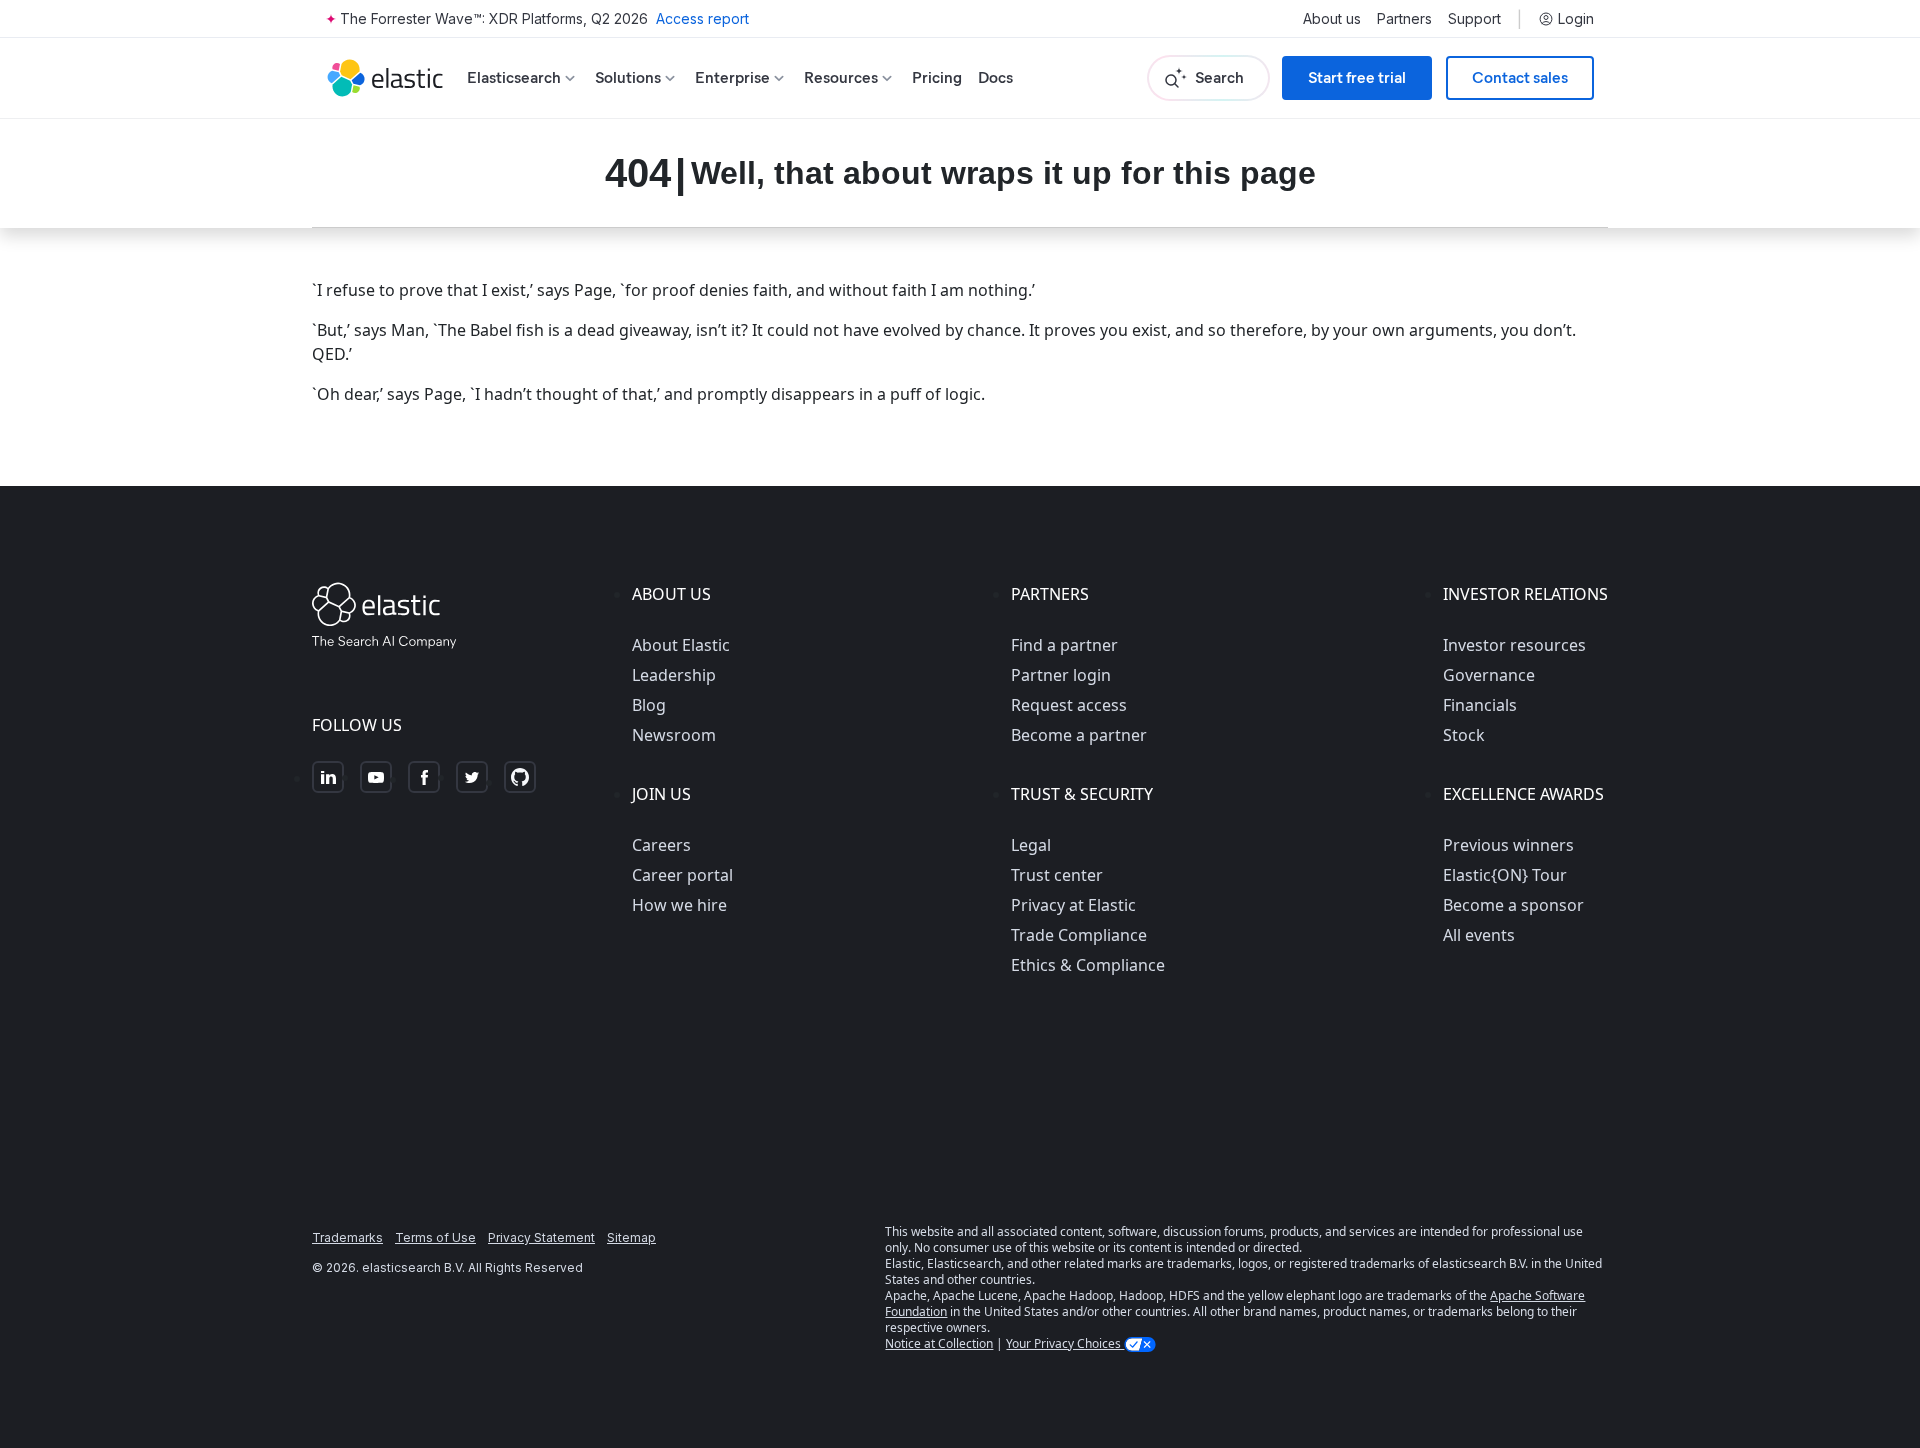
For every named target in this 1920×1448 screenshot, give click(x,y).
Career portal (682, 875)
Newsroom (674, 735)
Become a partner (1079, 735)
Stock (1464, 735)
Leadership (674, 675)
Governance (1489, 675)
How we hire (679, 905)
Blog (649, 705)
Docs (995, 77)
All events (1479, 935)
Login (1576, 19)
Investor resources (1514, 645)
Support (1474, 19)
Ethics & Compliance (1088, 965)
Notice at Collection (939, 1343)
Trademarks (347, 1237)
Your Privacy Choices (1065, 1343)
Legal (1031, 845)
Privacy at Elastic (1073, 905)
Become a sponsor (1513, 905)
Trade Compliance (1079, 935)
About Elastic (681, 645)
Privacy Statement (541, 1237)
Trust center (1057, 875)
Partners (1404, 19)
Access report (702, 18)
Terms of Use (435, 1237)
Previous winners (1508, 845)
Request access (1069, 705)
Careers (661, 845)
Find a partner (1064, 645)
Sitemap (631, 1237)
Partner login (1061, 675)
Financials (1480, 705)
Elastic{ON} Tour (1505, 875)
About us (1332, 19)
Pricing (937, 77)
